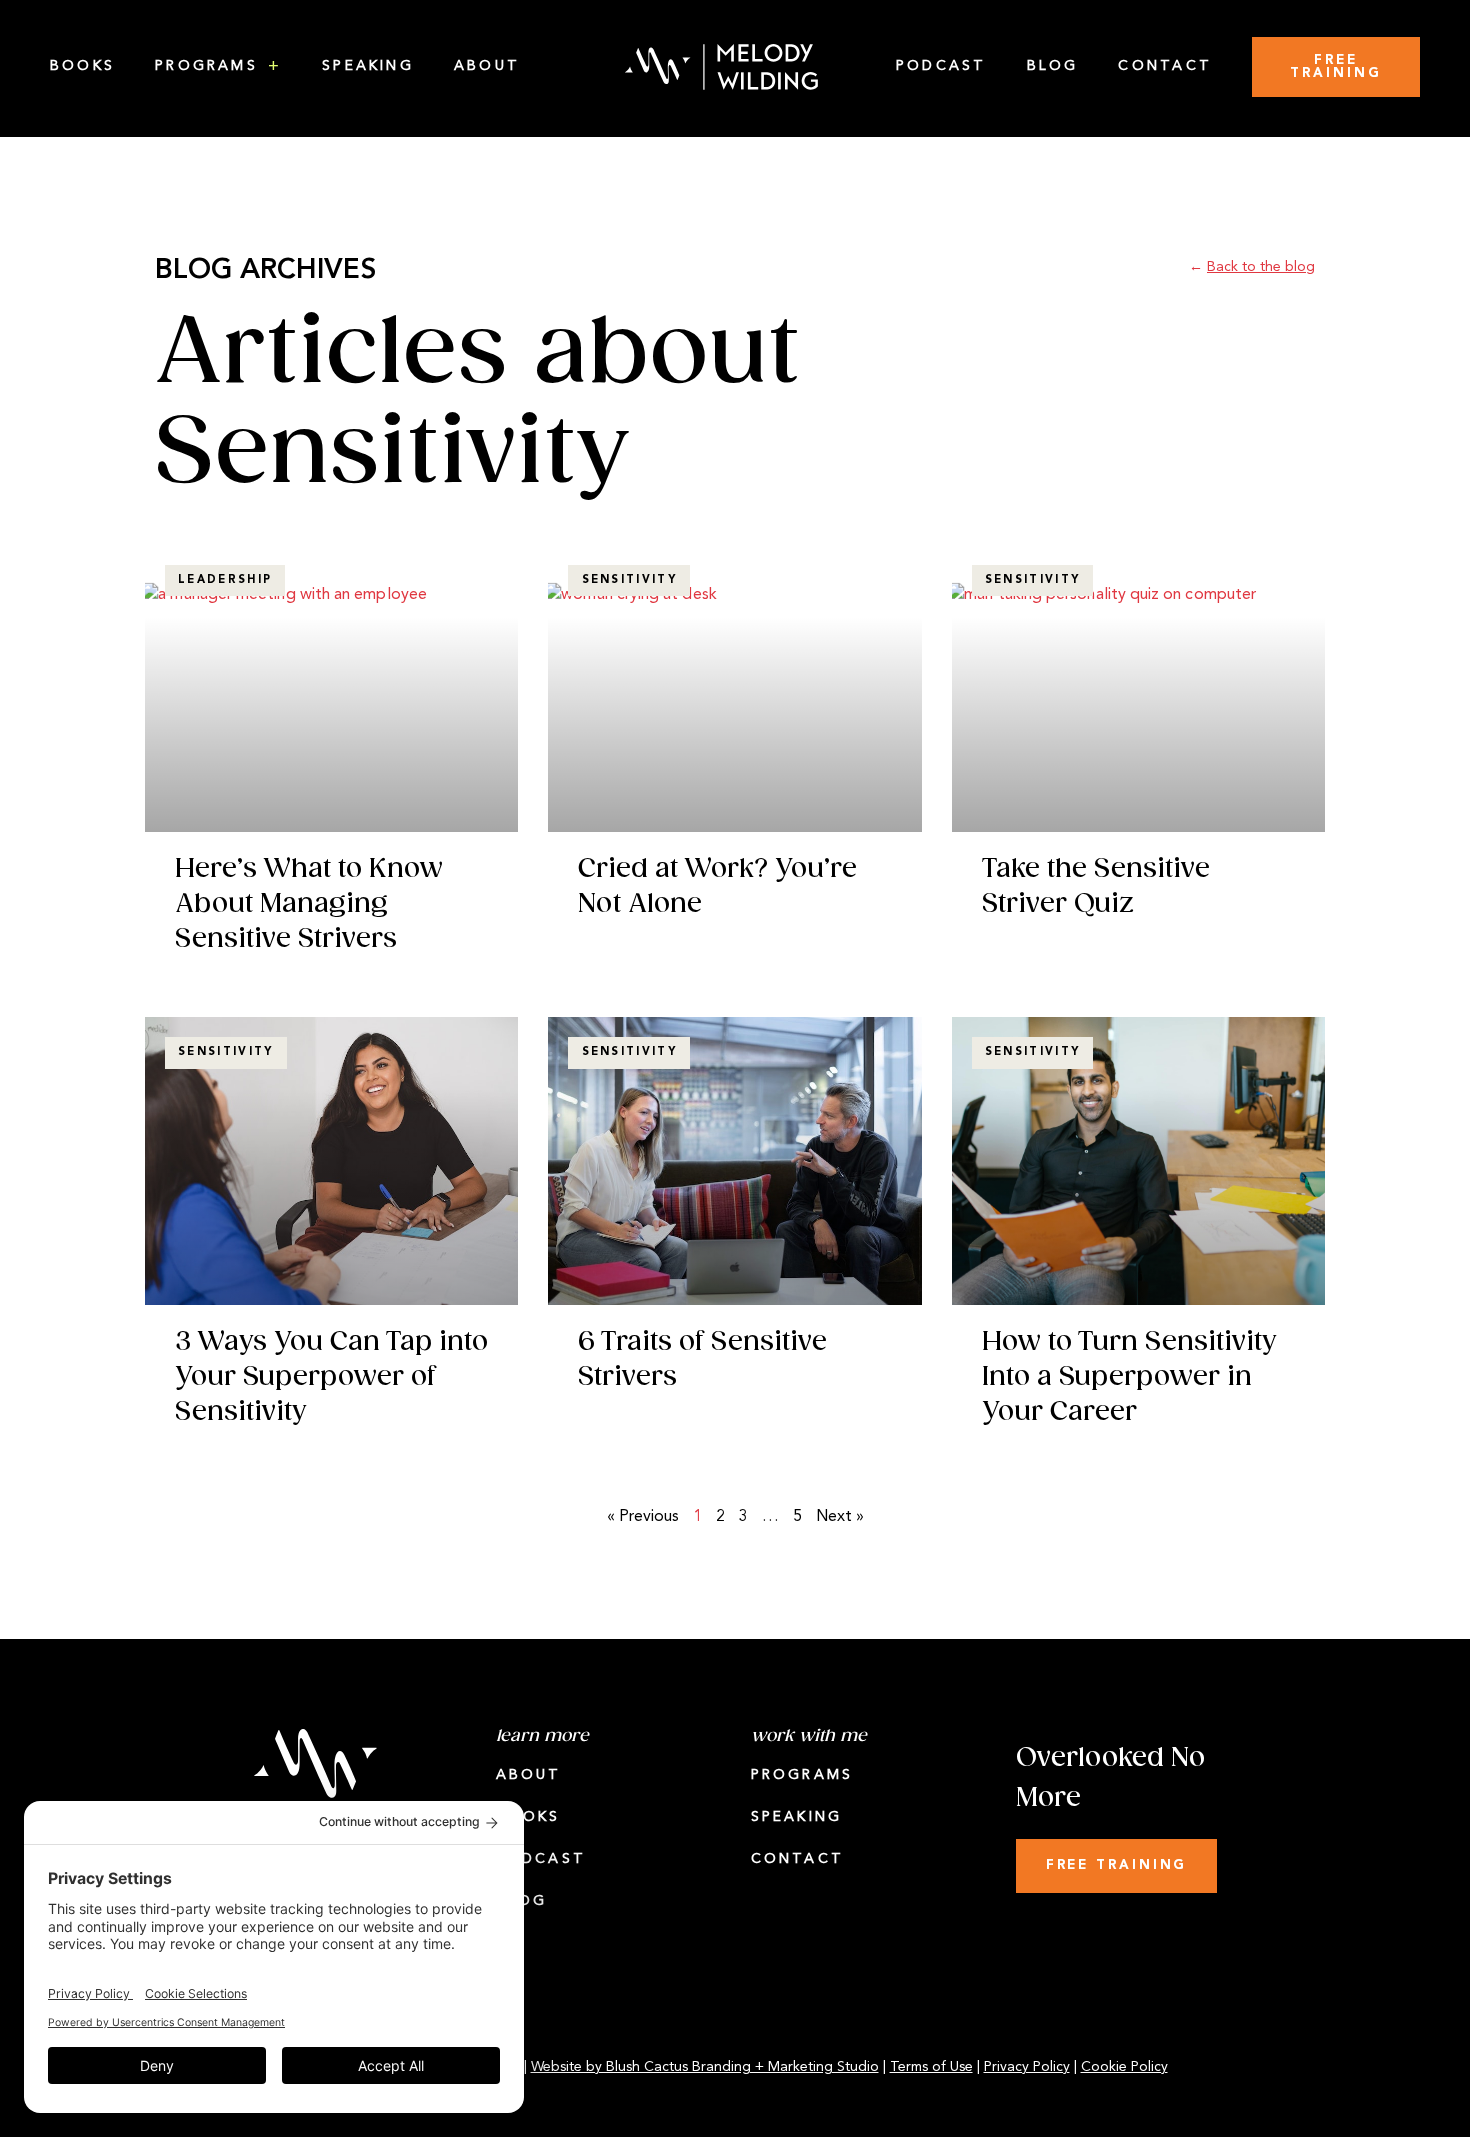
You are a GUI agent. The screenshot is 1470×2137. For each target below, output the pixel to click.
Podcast (941, 66)
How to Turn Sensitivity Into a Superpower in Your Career (1129, 1377)
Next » (840, 1517)
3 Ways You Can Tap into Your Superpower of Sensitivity (331, 1377)
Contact (1165, 66)
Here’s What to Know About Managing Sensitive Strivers (309, 904)
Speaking (368, 66)
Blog (1053, 66)
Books (82, 66)
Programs (206, 66)
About (487, 66)
